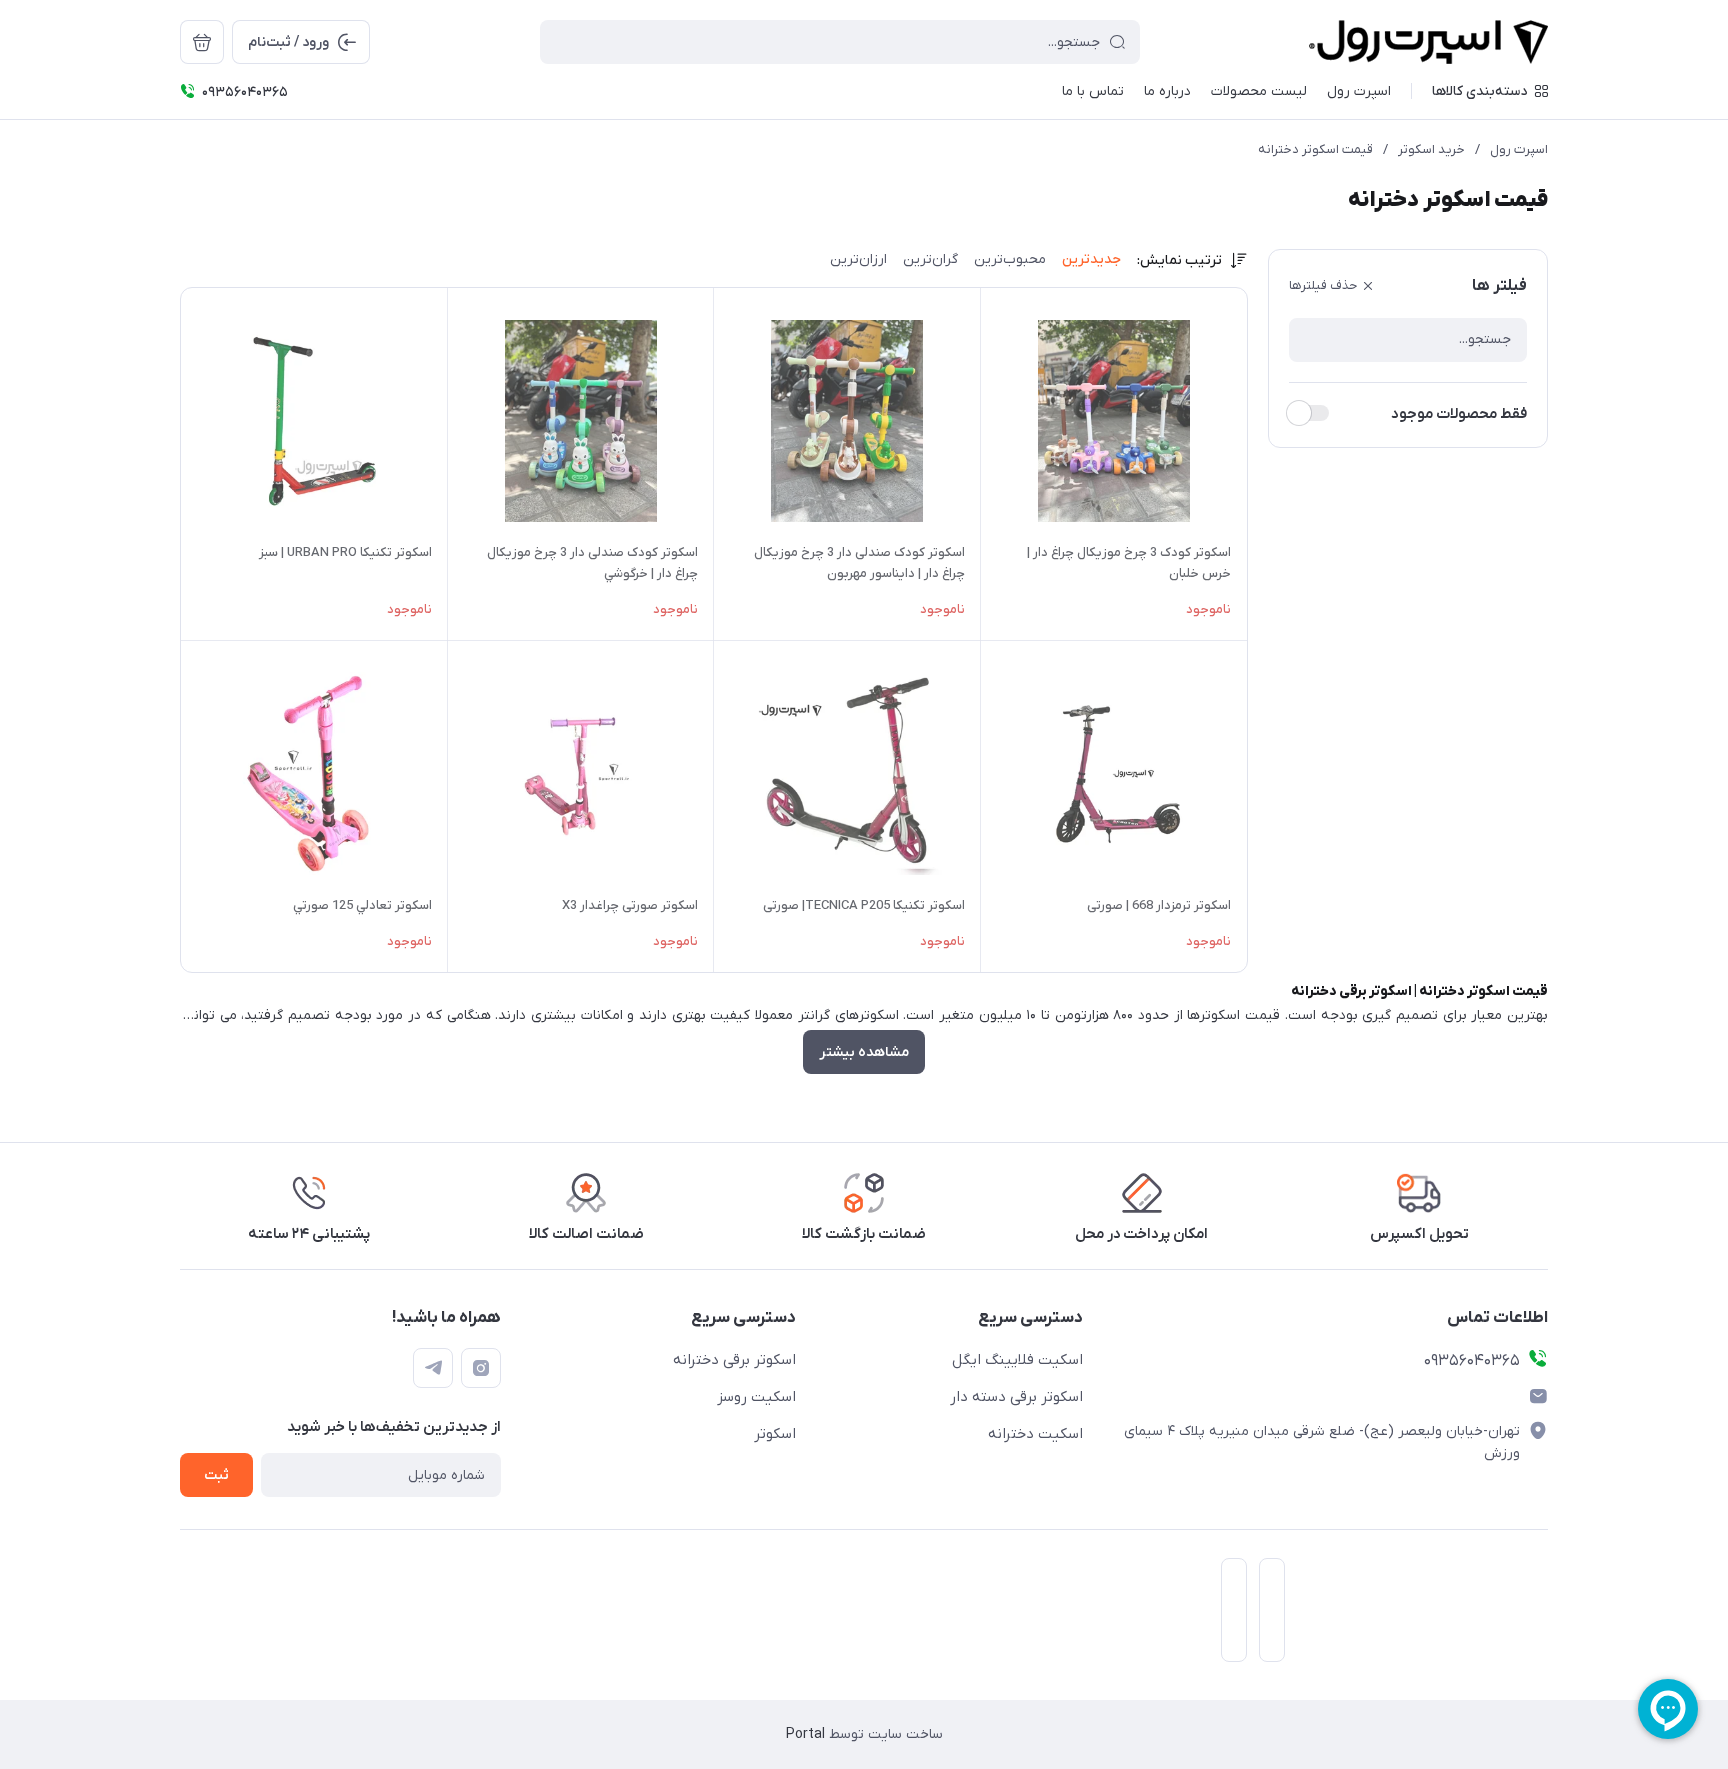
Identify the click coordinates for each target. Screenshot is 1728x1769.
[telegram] (433, 1368)
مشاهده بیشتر (864, 1052)
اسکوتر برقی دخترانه (734, 1360)
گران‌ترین (930, 259)
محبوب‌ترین (1010, 259)
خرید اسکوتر (1431, 149)
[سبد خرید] (202, 42)
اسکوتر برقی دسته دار (1016, 1397)
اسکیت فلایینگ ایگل (1017, 1360)
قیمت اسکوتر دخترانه (1315, 149)
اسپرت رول (1519, 149)
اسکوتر (775, 1434)
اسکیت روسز (756, 1397)
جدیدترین (1091, 259)
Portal (805, 1734)
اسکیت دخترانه (1035, 1434)
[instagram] (481, 1368)
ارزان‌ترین (858, 259)
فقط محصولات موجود (1459, 414)
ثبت (216, 1475)
